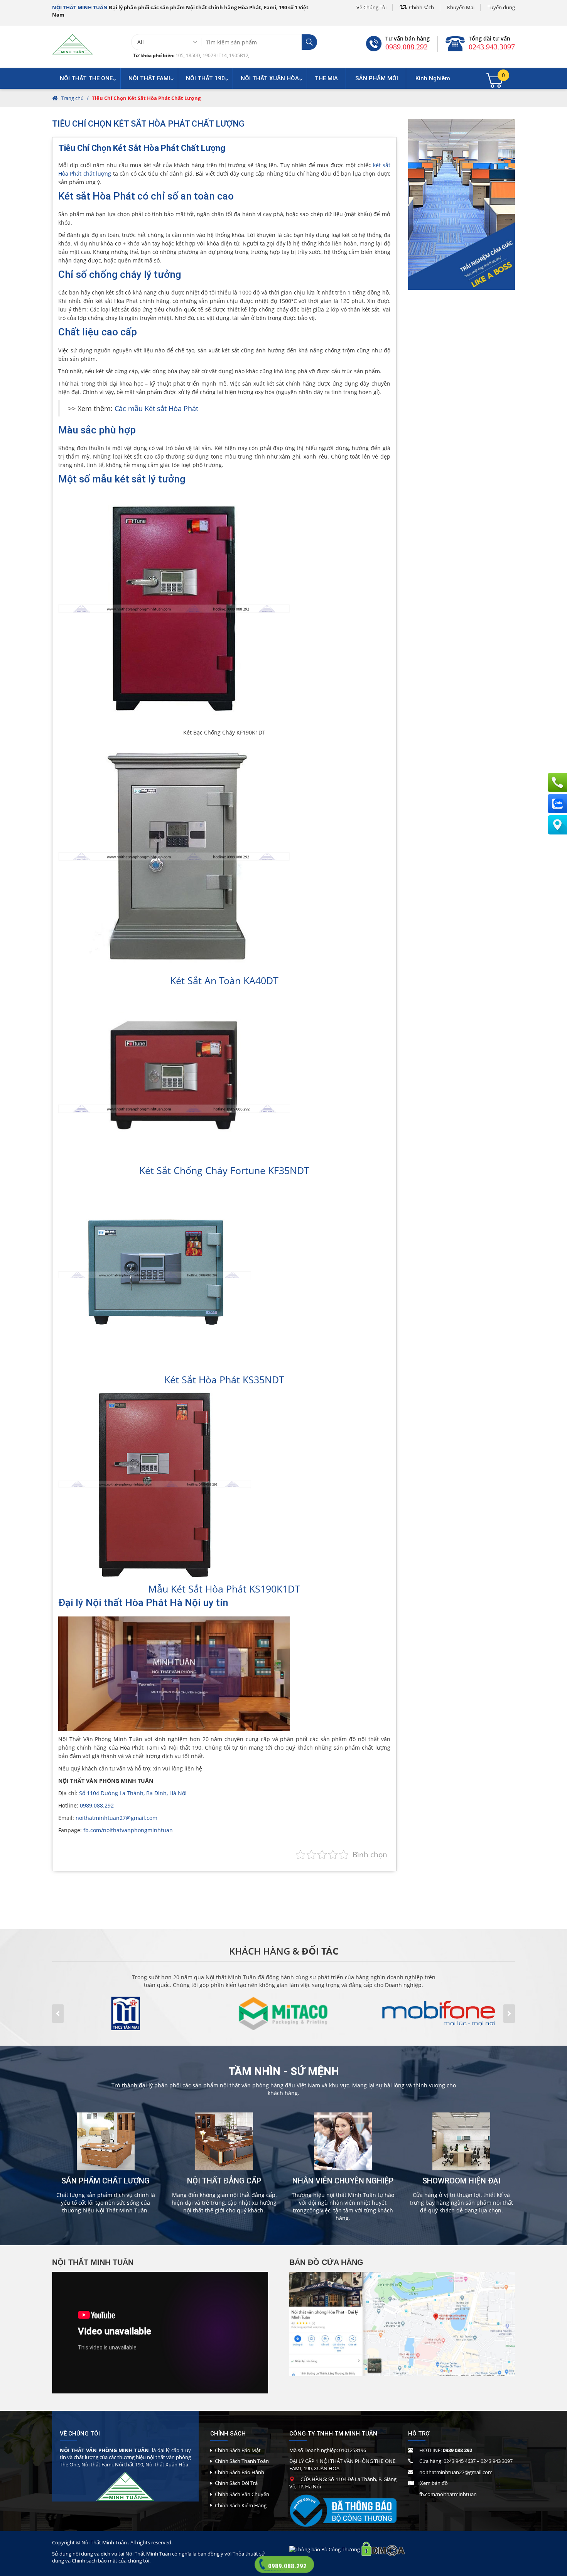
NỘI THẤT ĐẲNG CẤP (224, 2181)
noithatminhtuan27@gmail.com (116, 1818)
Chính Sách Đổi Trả (236, 2483)
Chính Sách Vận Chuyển (242, 2494)
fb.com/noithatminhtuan (448, 2494)
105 (180, 55)
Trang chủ (72, 98)
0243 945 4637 (460, 2461)
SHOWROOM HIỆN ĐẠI (462, 2181)
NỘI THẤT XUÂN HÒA (270, 78)
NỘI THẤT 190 (205, 78)
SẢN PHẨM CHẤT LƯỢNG (105, 2181)
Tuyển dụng (501, 7)
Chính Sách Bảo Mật (238, 2450)
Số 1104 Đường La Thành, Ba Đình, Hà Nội (133, 1793)
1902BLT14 (215, 55)
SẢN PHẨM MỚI (377, 78)
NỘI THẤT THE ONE (86, 78)
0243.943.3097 (492, 47)
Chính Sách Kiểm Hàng (241, 2505)
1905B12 (239, 55)
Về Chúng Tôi (371, 7)
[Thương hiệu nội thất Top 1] (73, 44)
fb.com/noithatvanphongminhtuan (128, 1830)
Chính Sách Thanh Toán (242, 2461)
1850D (193, 55)
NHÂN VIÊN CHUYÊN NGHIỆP (343, 2181)
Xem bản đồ (434, 2483)
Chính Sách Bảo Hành (240, 2472)
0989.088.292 (407, 47)
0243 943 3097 (497, 2461)
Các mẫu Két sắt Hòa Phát (156, 408)
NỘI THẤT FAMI (149, 78)
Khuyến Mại (461, 7)
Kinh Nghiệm (433, 78)
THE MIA (326, 78)
